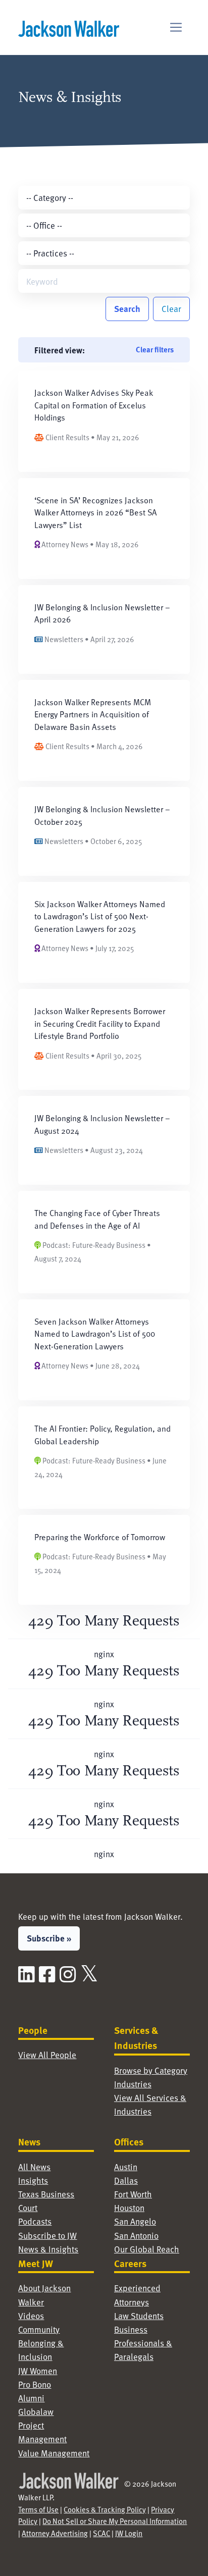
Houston (129, 2207)
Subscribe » (49, 1938)
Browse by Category (151, 2070)
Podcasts (35, 2221)
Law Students (139, 2316)
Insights (33, 2180)
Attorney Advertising (55, 2533)
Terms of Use (38, 2509)
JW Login (129, 2533)
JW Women (38, 2371)
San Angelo (135, 2221)
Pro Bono (35, 2384)
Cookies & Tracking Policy (105, 2509)
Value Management (54, 2453)
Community (39, 2329)
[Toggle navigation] (176, 28)
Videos (31, 2316)
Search (127, 308)
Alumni (31, 2398)
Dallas (126, 2180)
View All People (47, 2055)
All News (34, 2167)
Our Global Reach (147, 2249)
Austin (126, 2167)
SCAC (101, 2533)
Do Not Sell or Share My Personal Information (115, 2521)
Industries (133, 2084)
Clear (171, 308)
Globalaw (36, 2411)
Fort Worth (133, 2194)
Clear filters (155, 349)
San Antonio (136, 2235)
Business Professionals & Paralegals (143, 2343)
